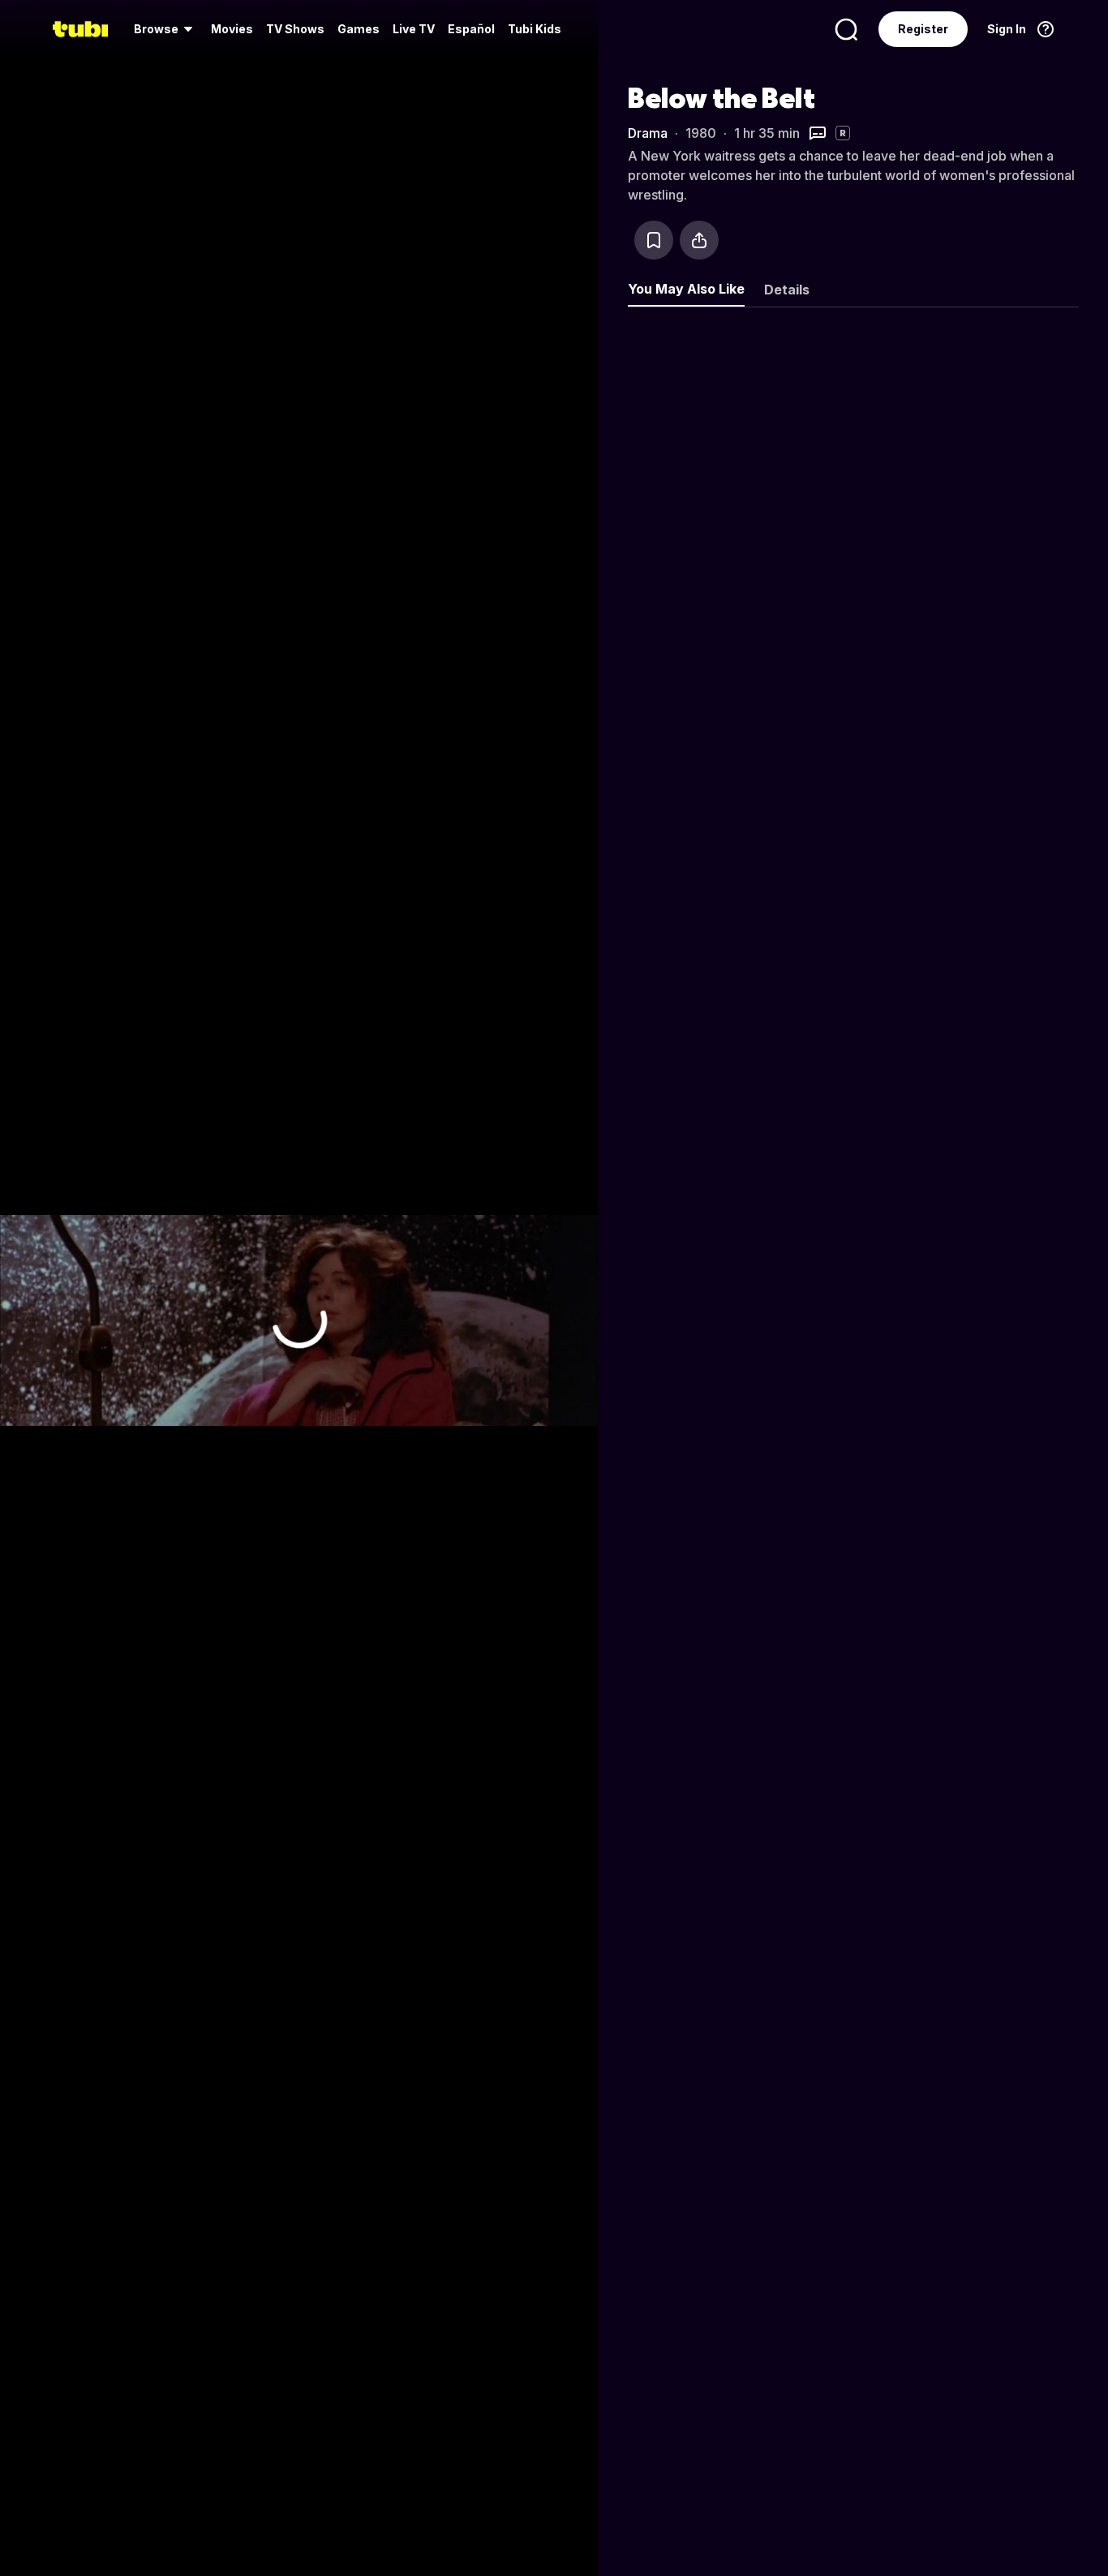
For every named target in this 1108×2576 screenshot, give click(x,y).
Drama (648, 133)
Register (923, 29)
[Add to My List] (654, 240)
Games (359, 29)
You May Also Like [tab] (686, 289)
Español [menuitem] (471, 29)
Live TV (414, 29)
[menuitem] (166, 29)
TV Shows (295, 29)
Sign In (1007, 29)
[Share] (699, 240)
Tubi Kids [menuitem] (535, 29)
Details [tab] (787, 290)
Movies (232, 29)
